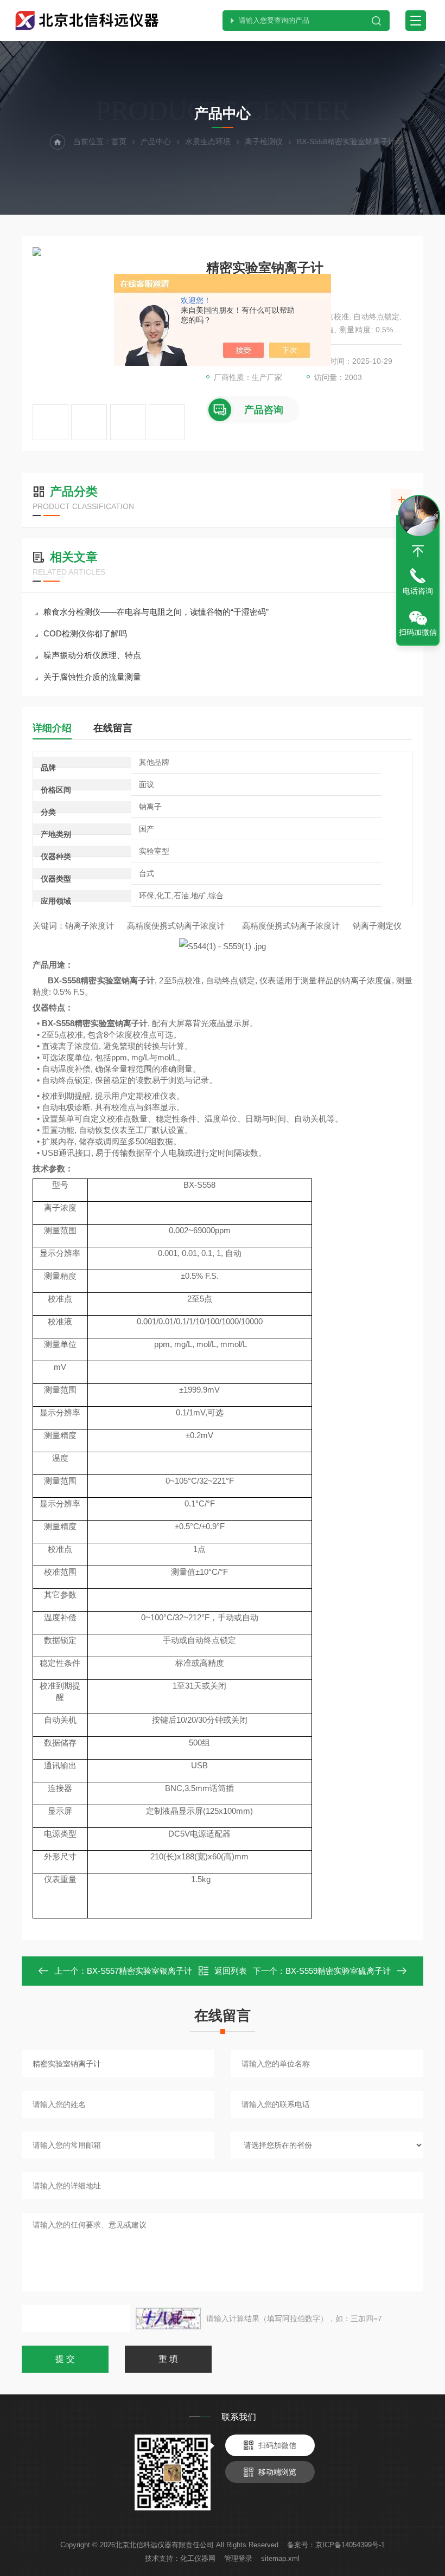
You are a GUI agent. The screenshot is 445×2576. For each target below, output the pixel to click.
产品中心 (156, 141)
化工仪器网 (198, 2558)
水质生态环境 (208, 141)
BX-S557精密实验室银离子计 (139, 1971)
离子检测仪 (264, 141)
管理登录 (238, 2558)
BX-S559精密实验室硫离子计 (338, 1971)
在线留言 (113, 728)
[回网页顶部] (418, 551)
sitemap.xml (280, 2558)
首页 (119, 141)
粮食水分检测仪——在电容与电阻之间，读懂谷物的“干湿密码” (156, 612)
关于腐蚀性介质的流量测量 (92, 677)
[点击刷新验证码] (168, 2319)
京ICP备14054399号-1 (350, 2545)
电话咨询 (418, 591)
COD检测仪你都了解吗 (85, 633)
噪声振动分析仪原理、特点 (92, 655)
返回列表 (231, 1971)
